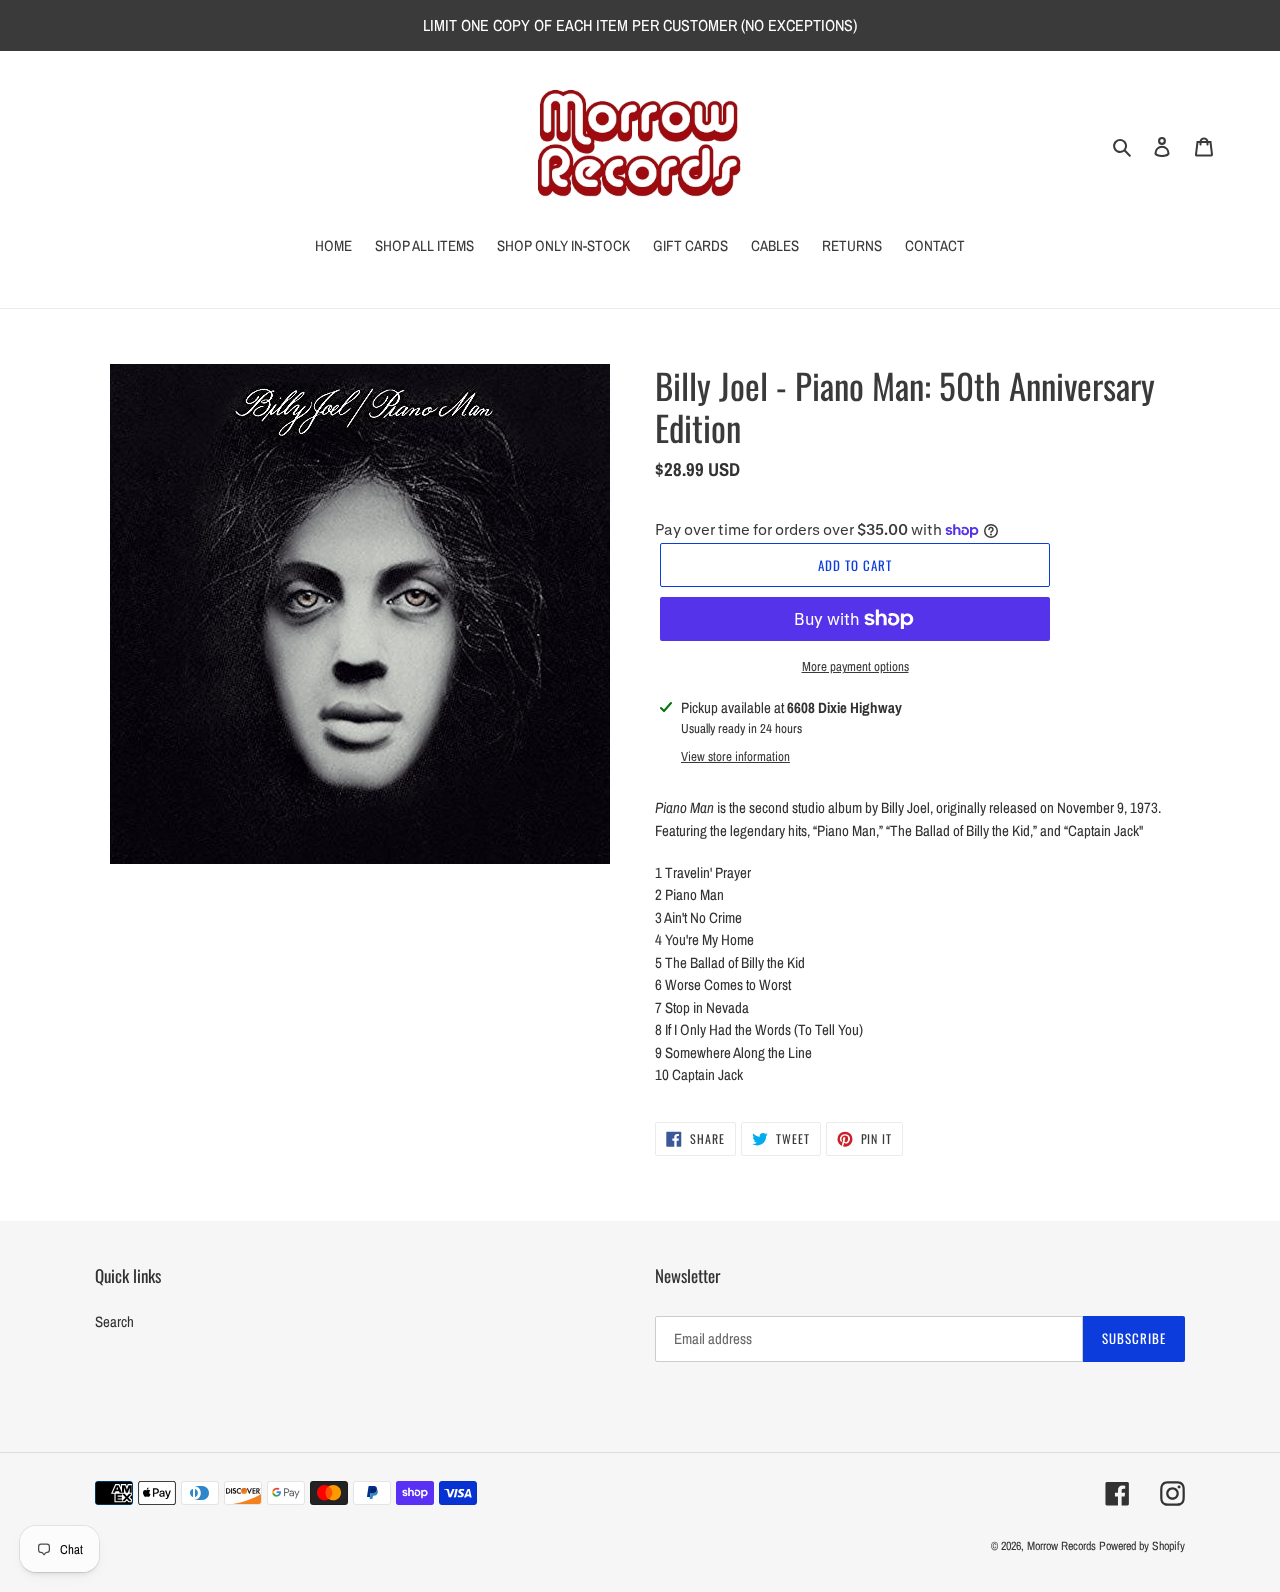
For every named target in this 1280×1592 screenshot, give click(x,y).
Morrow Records (1061, 1546)
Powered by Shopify (1142, 1546)
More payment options (855, 666)
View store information (735, 756)
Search (114, 1321)
